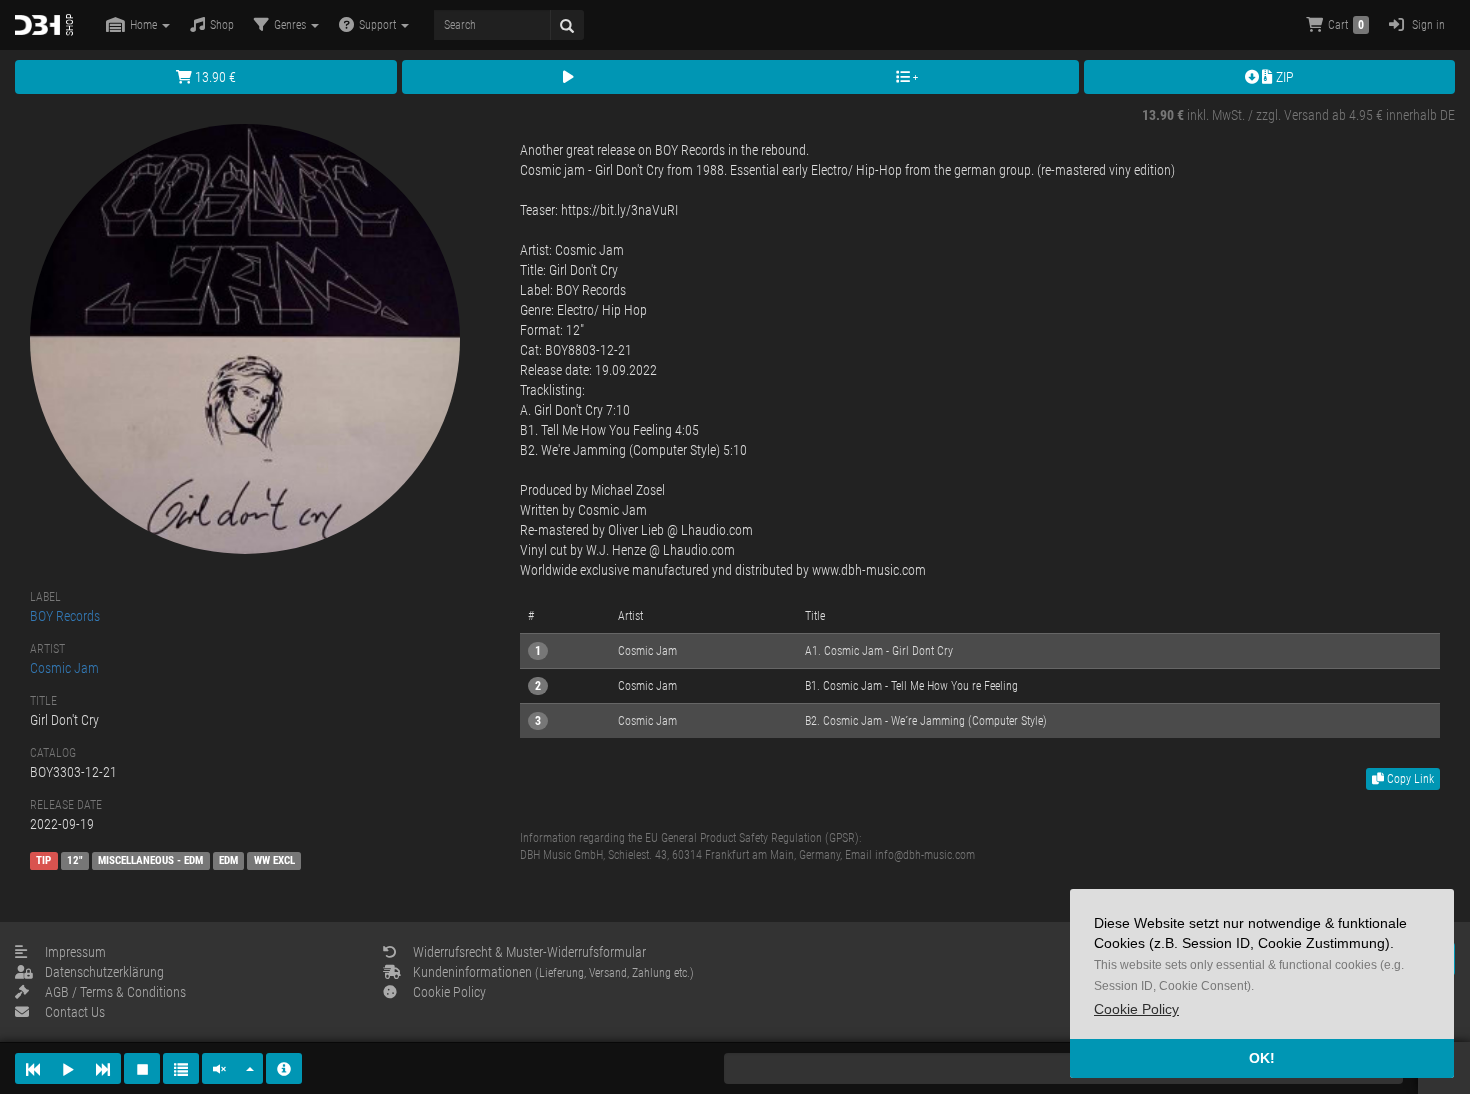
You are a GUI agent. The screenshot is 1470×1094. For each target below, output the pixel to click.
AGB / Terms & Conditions (115, 992)
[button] (1136, 1009)
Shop (222, 25)
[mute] (220, 1068)
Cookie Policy (449, 992)
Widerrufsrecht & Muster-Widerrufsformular (529, 952)
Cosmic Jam (64, 668)
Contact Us (75, 1012)
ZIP (1283, 77)
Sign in (1427, 25)
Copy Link (1409, 779)
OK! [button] (1262, 1058)
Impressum (75, 952)
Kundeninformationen (553, 972)
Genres (291, 25)
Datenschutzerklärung (104, 972)
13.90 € (214, 77)
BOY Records (65, 616)
